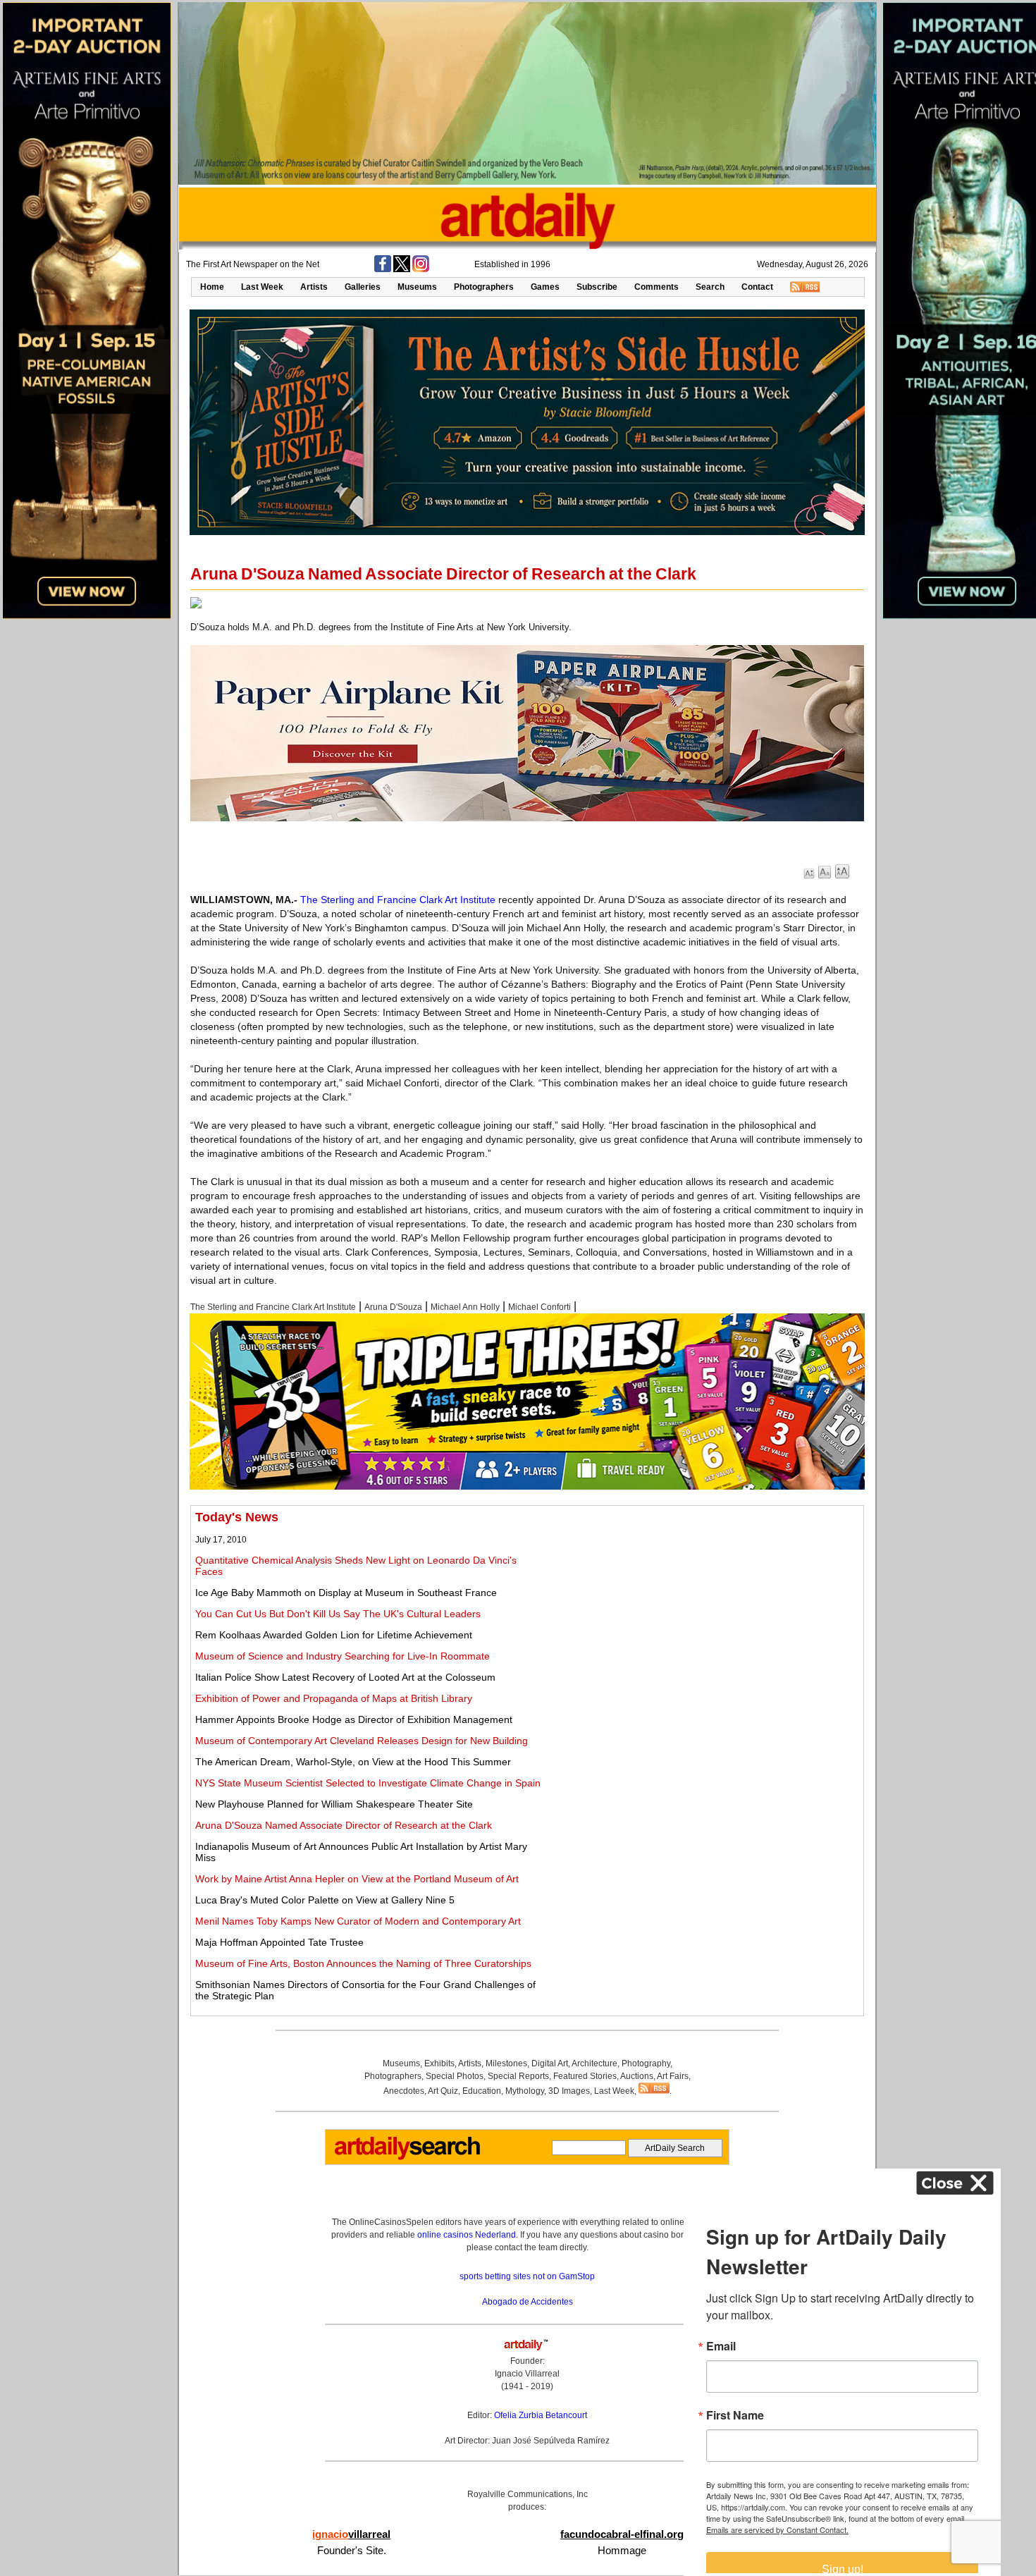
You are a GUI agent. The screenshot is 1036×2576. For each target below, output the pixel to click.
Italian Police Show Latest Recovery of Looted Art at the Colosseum (345, 1677)
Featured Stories (585, 2076)
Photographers (484, 287)
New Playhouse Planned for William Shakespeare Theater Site (334, 1804)
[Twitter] (402, 269)
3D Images (569, 2091)
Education (482, 2091)
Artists (314, 287)
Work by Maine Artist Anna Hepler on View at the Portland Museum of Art (357, 1879)
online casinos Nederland (467, 2235)
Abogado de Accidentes (528, 2302)
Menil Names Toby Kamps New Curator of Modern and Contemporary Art (358, 1921)
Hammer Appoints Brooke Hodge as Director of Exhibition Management (354, 1719)
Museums (417, 287)
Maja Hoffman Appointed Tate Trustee (279, 1942)
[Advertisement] (703, 1609)
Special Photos (455, 2076)
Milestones (506, 2063)
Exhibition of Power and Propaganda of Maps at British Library (334, 1698)
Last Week (262, 287)
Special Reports (518, 2076)
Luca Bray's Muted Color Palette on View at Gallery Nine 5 (325, 1900)
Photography (646, 2063)
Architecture (594, 2063)
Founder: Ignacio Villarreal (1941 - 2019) (527, 2374)
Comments (656, 287)
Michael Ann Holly (465, 1307)
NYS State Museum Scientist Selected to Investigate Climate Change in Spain (368, 1783)
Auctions (637, 2076)
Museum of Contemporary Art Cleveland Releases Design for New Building (362, 1741)
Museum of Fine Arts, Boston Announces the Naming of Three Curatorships (363, 1963)
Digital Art (550, 2063)
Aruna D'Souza (393, 1307)
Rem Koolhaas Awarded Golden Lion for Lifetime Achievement (334, 1635)
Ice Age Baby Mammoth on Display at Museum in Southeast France (346, 1593)
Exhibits (439, 2063)
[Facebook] (383, 269)
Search (710, 287)
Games (545, 287)
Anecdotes (404, 2091)
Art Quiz (443, 2091)
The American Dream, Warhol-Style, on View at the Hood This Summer (353, 1762)
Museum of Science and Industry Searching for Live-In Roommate (343, 1656)
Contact (757, 287)
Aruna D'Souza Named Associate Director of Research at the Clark (344, 1825)
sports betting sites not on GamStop (527, 2276)
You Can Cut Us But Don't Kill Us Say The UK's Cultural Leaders (338, 1614)
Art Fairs (673, 2076)
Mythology (525, 2091)
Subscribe (597, 287)
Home (212, 287)
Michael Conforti (539, 1307)
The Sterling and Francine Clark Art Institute (398, 900)
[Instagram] (421, 269)
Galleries (363, 287)
